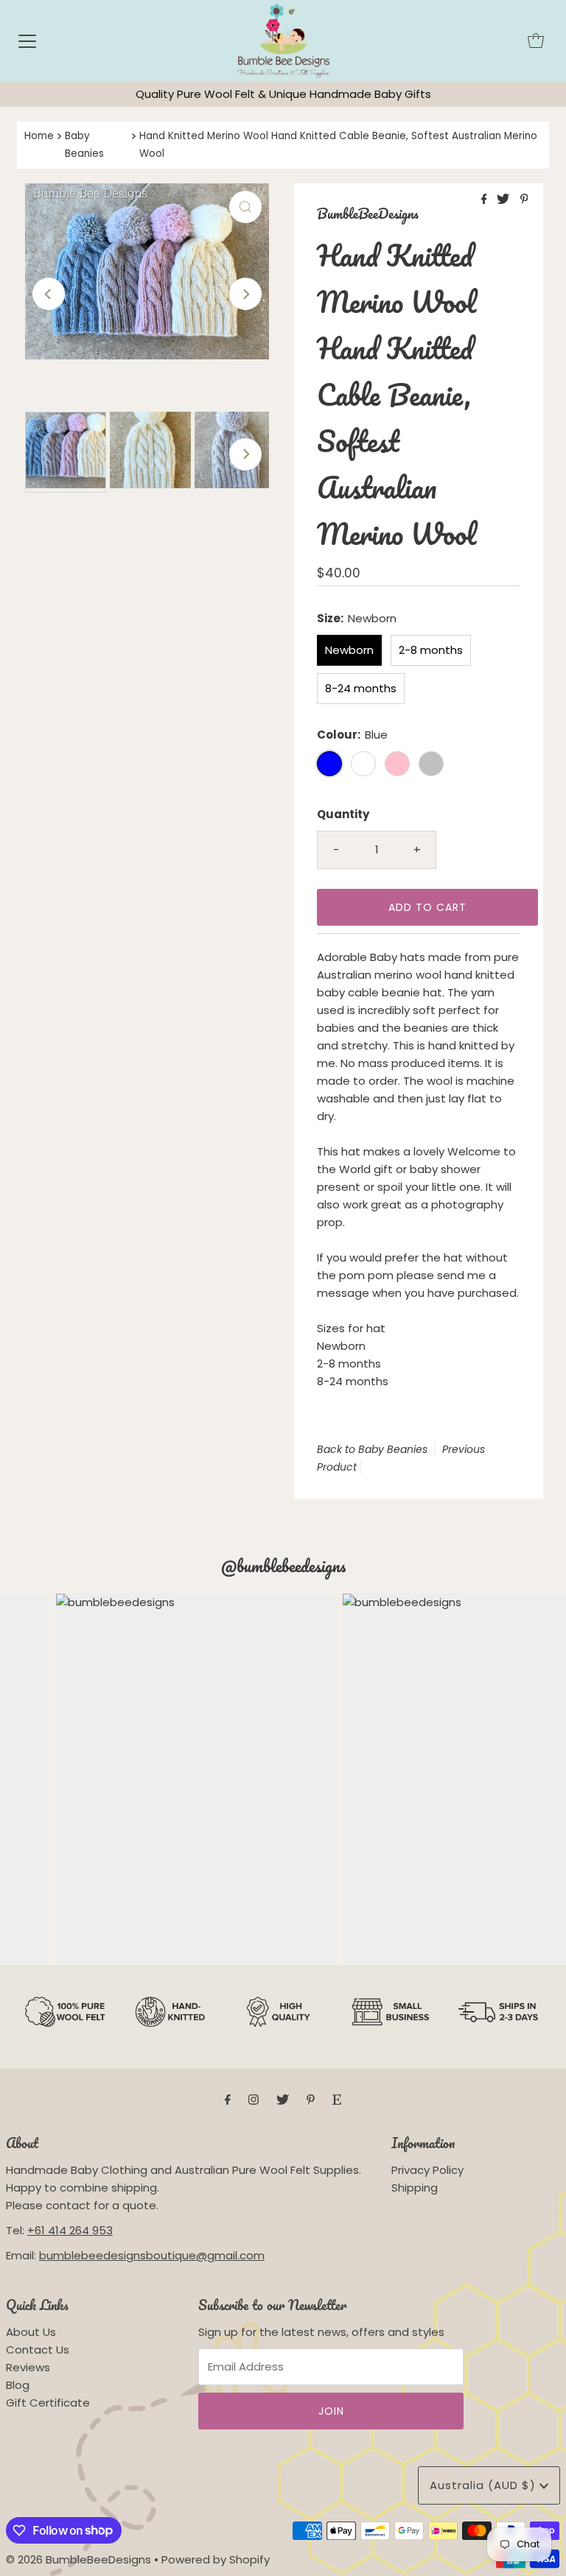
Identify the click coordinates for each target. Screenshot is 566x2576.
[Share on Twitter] (504, 200)
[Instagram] (254, 2100)
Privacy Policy (427, 2170)
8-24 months (361, 688)
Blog (18, 2385)
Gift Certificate (48, 2403)
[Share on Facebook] (486, 200)
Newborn (349, 650)
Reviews (28, 2367)
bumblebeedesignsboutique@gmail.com (152, 2255)
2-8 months (431, 650)
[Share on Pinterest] (524, 200)
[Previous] (49, 294)
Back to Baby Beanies (372, 1449)
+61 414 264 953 (70, 2230)
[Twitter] (283, 2100)
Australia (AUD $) (485, 2485)
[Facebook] (228, 2100)
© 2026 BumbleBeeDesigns (78, 2559)
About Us (31, 2332)
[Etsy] (337, 2100)
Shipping (415, 2188)
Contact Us (38, 2350)
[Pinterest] (311, 2100)
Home (39, 136)
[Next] (245, 294)
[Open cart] (536, 41)
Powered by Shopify (216, 2559)
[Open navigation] (27, 41)
